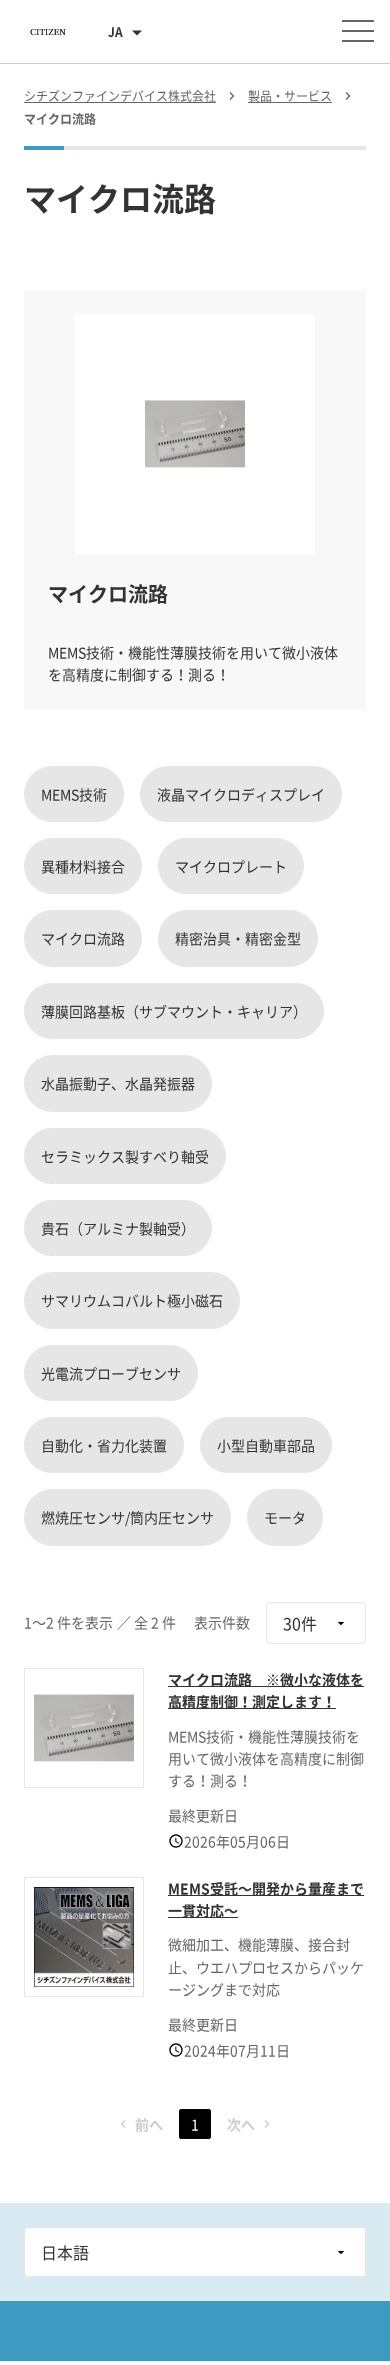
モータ (285, 1517)
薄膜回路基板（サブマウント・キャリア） (174, 1011)
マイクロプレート (231, 866)
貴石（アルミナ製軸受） (118, 1228)
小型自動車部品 (266, 1445)
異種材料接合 (83, 866)
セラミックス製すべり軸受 (125, 1156)
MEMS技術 (74, 794)
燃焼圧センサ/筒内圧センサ (127, 1517)
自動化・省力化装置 (104, 1445)
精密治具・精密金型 (238, 938)
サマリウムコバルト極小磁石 (132, 1300)
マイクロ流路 (83, 938)
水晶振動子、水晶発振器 (118, 1083)
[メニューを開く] (358, 31)
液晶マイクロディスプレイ (241, 794)
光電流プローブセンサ (111, 1373)
